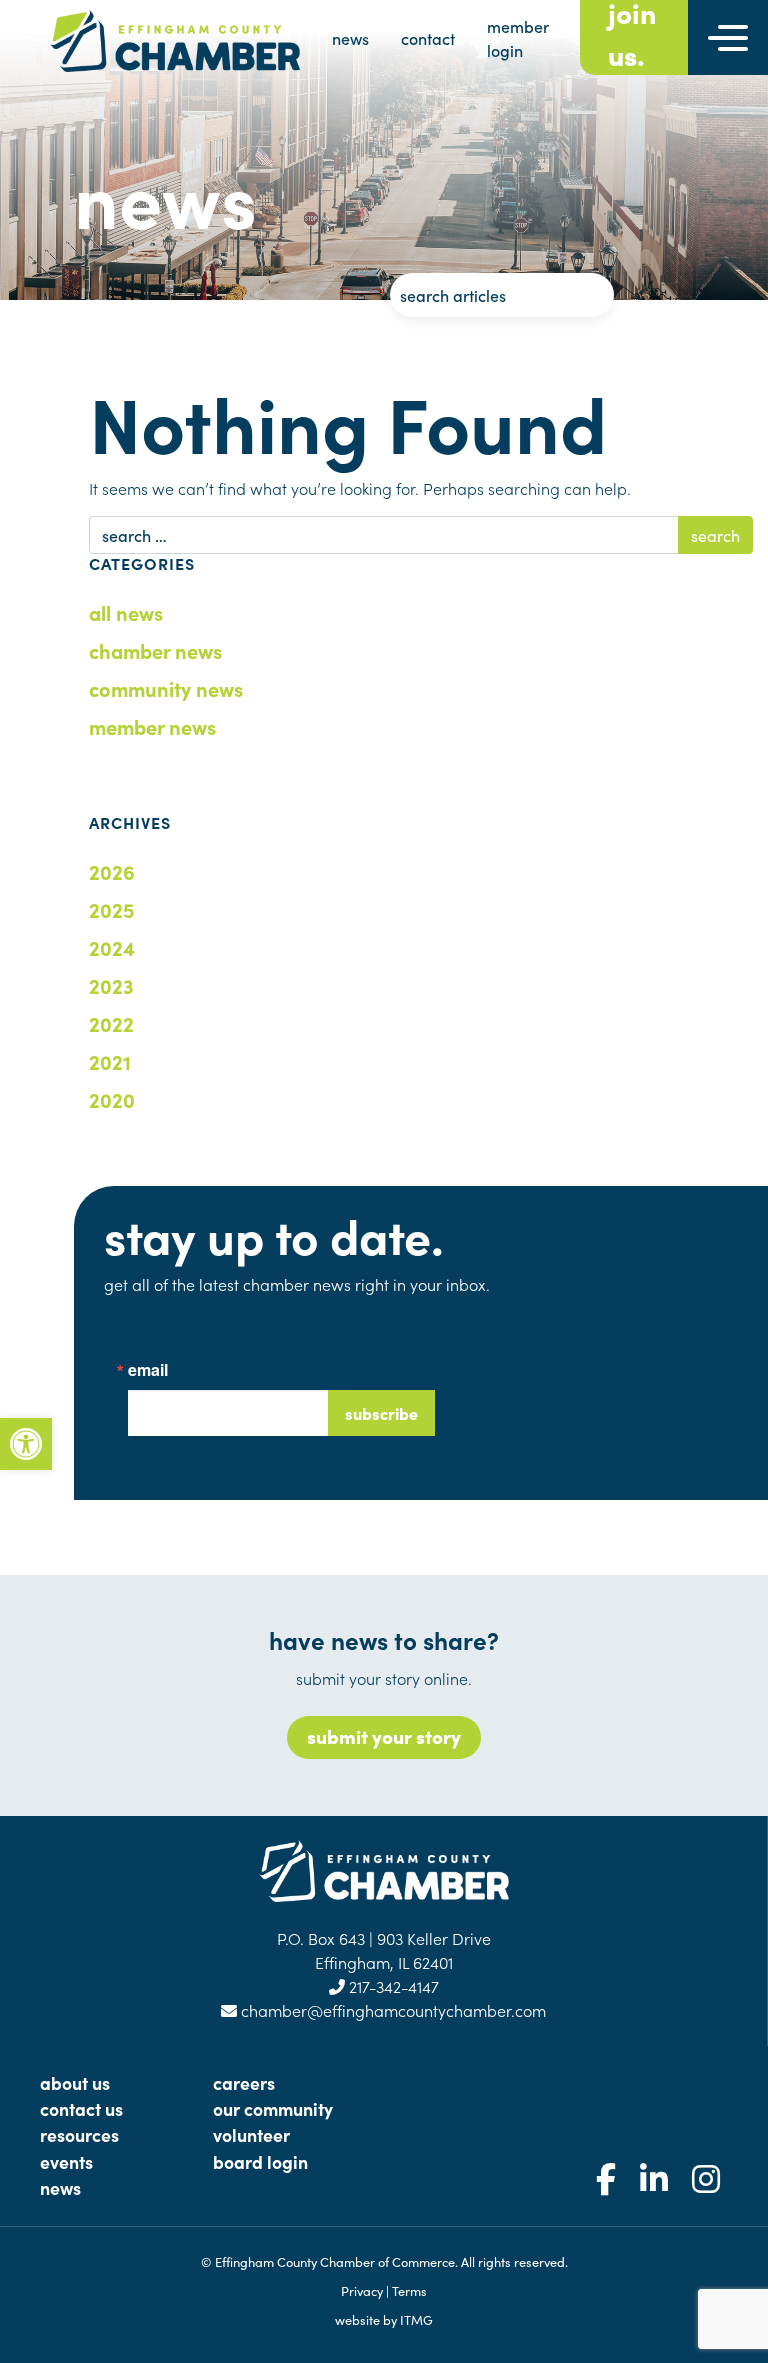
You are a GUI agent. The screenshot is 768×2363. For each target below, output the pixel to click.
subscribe (381, 1413)
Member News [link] (152, 726)
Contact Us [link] (81, 2108)
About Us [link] (75, 2082)
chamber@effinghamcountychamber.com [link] (391, 2010)
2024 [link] (112, 947)
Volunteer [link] (251, 2134)
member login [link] (518, 38)
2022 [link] (111, 1023)
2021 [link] (110, 1061)
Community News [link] (166, 688)
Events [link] (66, 2161)
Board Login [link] (260, 2161)
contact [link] (428, 38)
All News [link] (126, 612)
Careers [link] (244, 2082)
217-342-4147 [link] (392, 1986)
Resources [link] (79, 2134)
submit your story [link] (384, 1735)
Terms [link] (409, 2290)
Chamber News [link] (155, 650)
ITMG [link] (416, 2319)
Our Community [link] (273, 2108)
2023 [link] (111, 985)
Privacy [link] (362, 2290)
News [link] (60, 2187)
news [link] (350, 38)
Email (148, 1370)
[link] (26, 1444)
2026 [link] (112, 871)
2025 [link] (111, 909)
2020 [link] (112, 1099)
